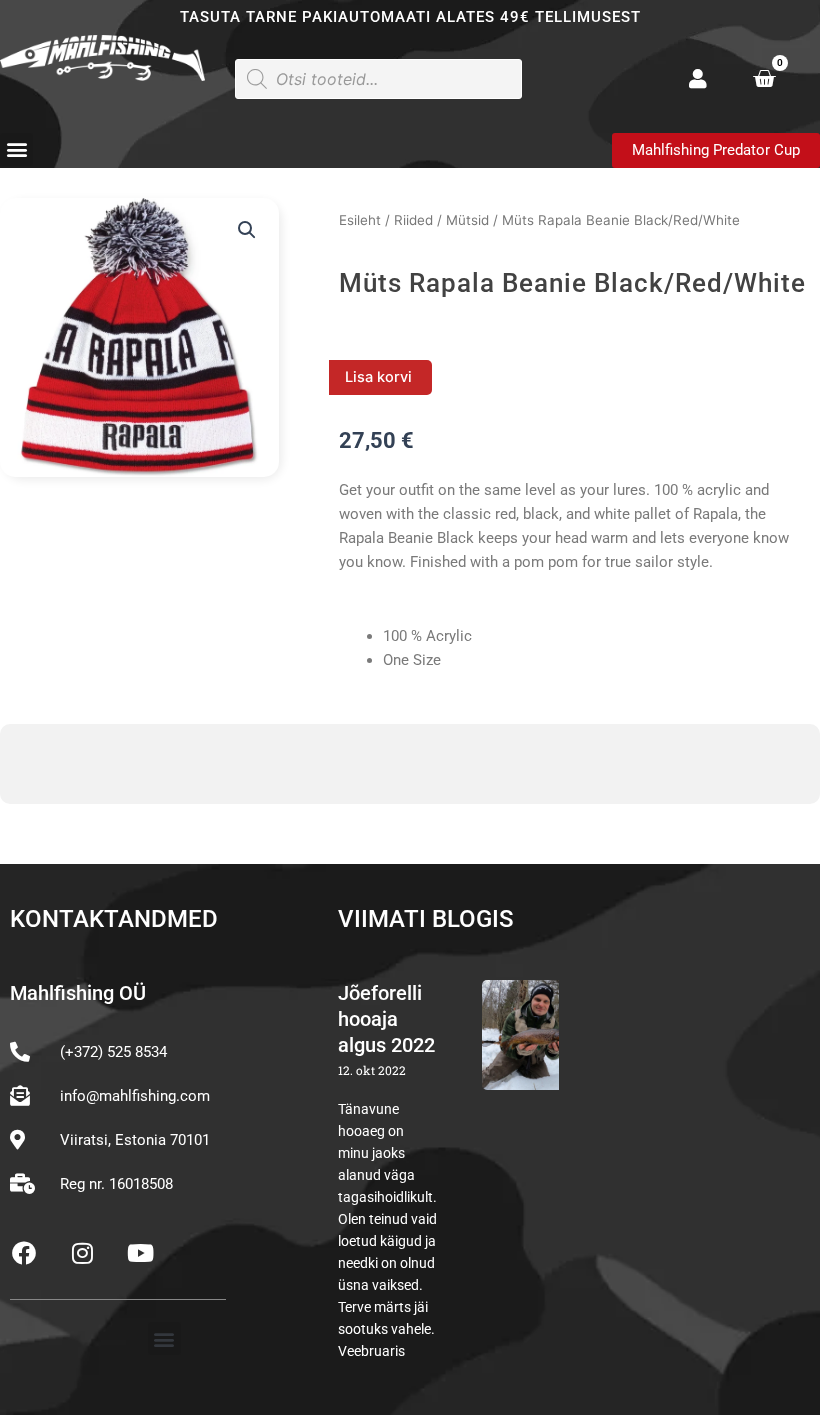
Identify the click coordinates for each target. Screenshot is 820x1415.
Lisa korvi (378, 377)
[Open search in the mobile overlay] (378, 79)
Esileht (360, 220)
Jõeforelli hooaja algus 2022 (386, 1019)
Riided (413, 220)
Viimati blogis (426, 919)
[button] (16, 149)
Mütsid (467, 220)
